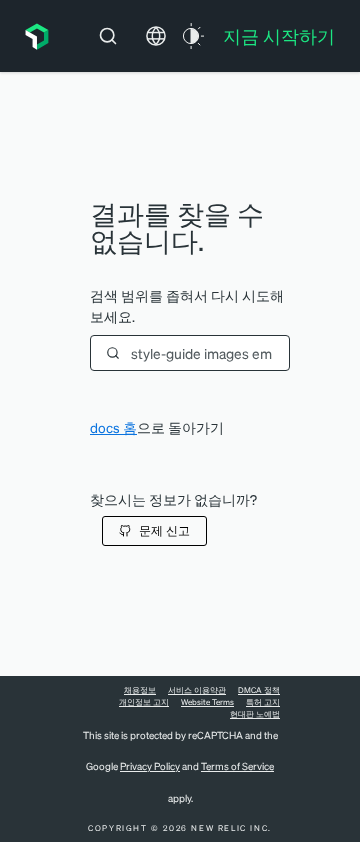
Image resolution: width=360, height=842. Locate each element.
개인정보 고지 (144, 702)
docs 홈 (113, 427)
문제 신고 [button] (164, 530)
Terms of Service (237, 766)
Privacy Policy (150, 766)
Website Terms (207, 702)
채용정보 (140, 690)
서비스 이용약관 (197, 690)
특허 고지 (263, 702)
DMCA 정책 (259, 690)
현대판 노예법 (255, 714)
